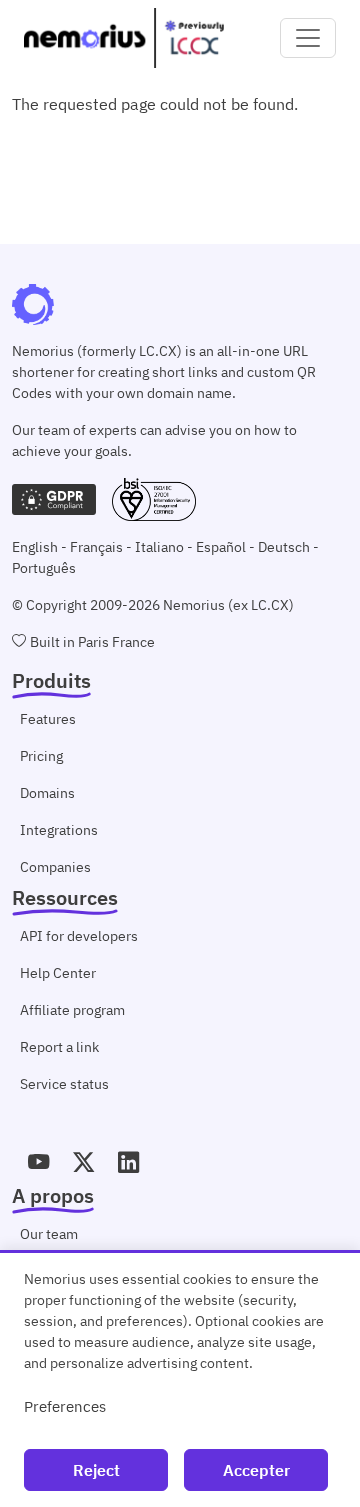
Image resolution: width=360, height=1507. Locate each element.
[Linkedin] (128, 1163)
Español (221, 547)
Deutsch (284, 547)
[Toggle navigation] (308, 38)
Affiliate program (72, 1010)
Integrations (59, 830)
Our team (49, 1234)
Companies (55, 867)
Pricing (41, 756)
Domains (47, 793)
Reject (96, 1470)
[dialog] (180, 1378)
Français (96, 547)
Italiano (159, 547)
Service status (64, 1084)
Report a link (59, 1047)
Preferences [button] (65, 1406)
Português (44, 568)
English (35, 547)
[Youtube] (38, 1163)
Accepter (256, 1470)
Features (48, 719)
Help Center (58, 973)
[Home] (124, 38)
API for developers (79, 936)
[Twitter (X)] (83, 1163)
